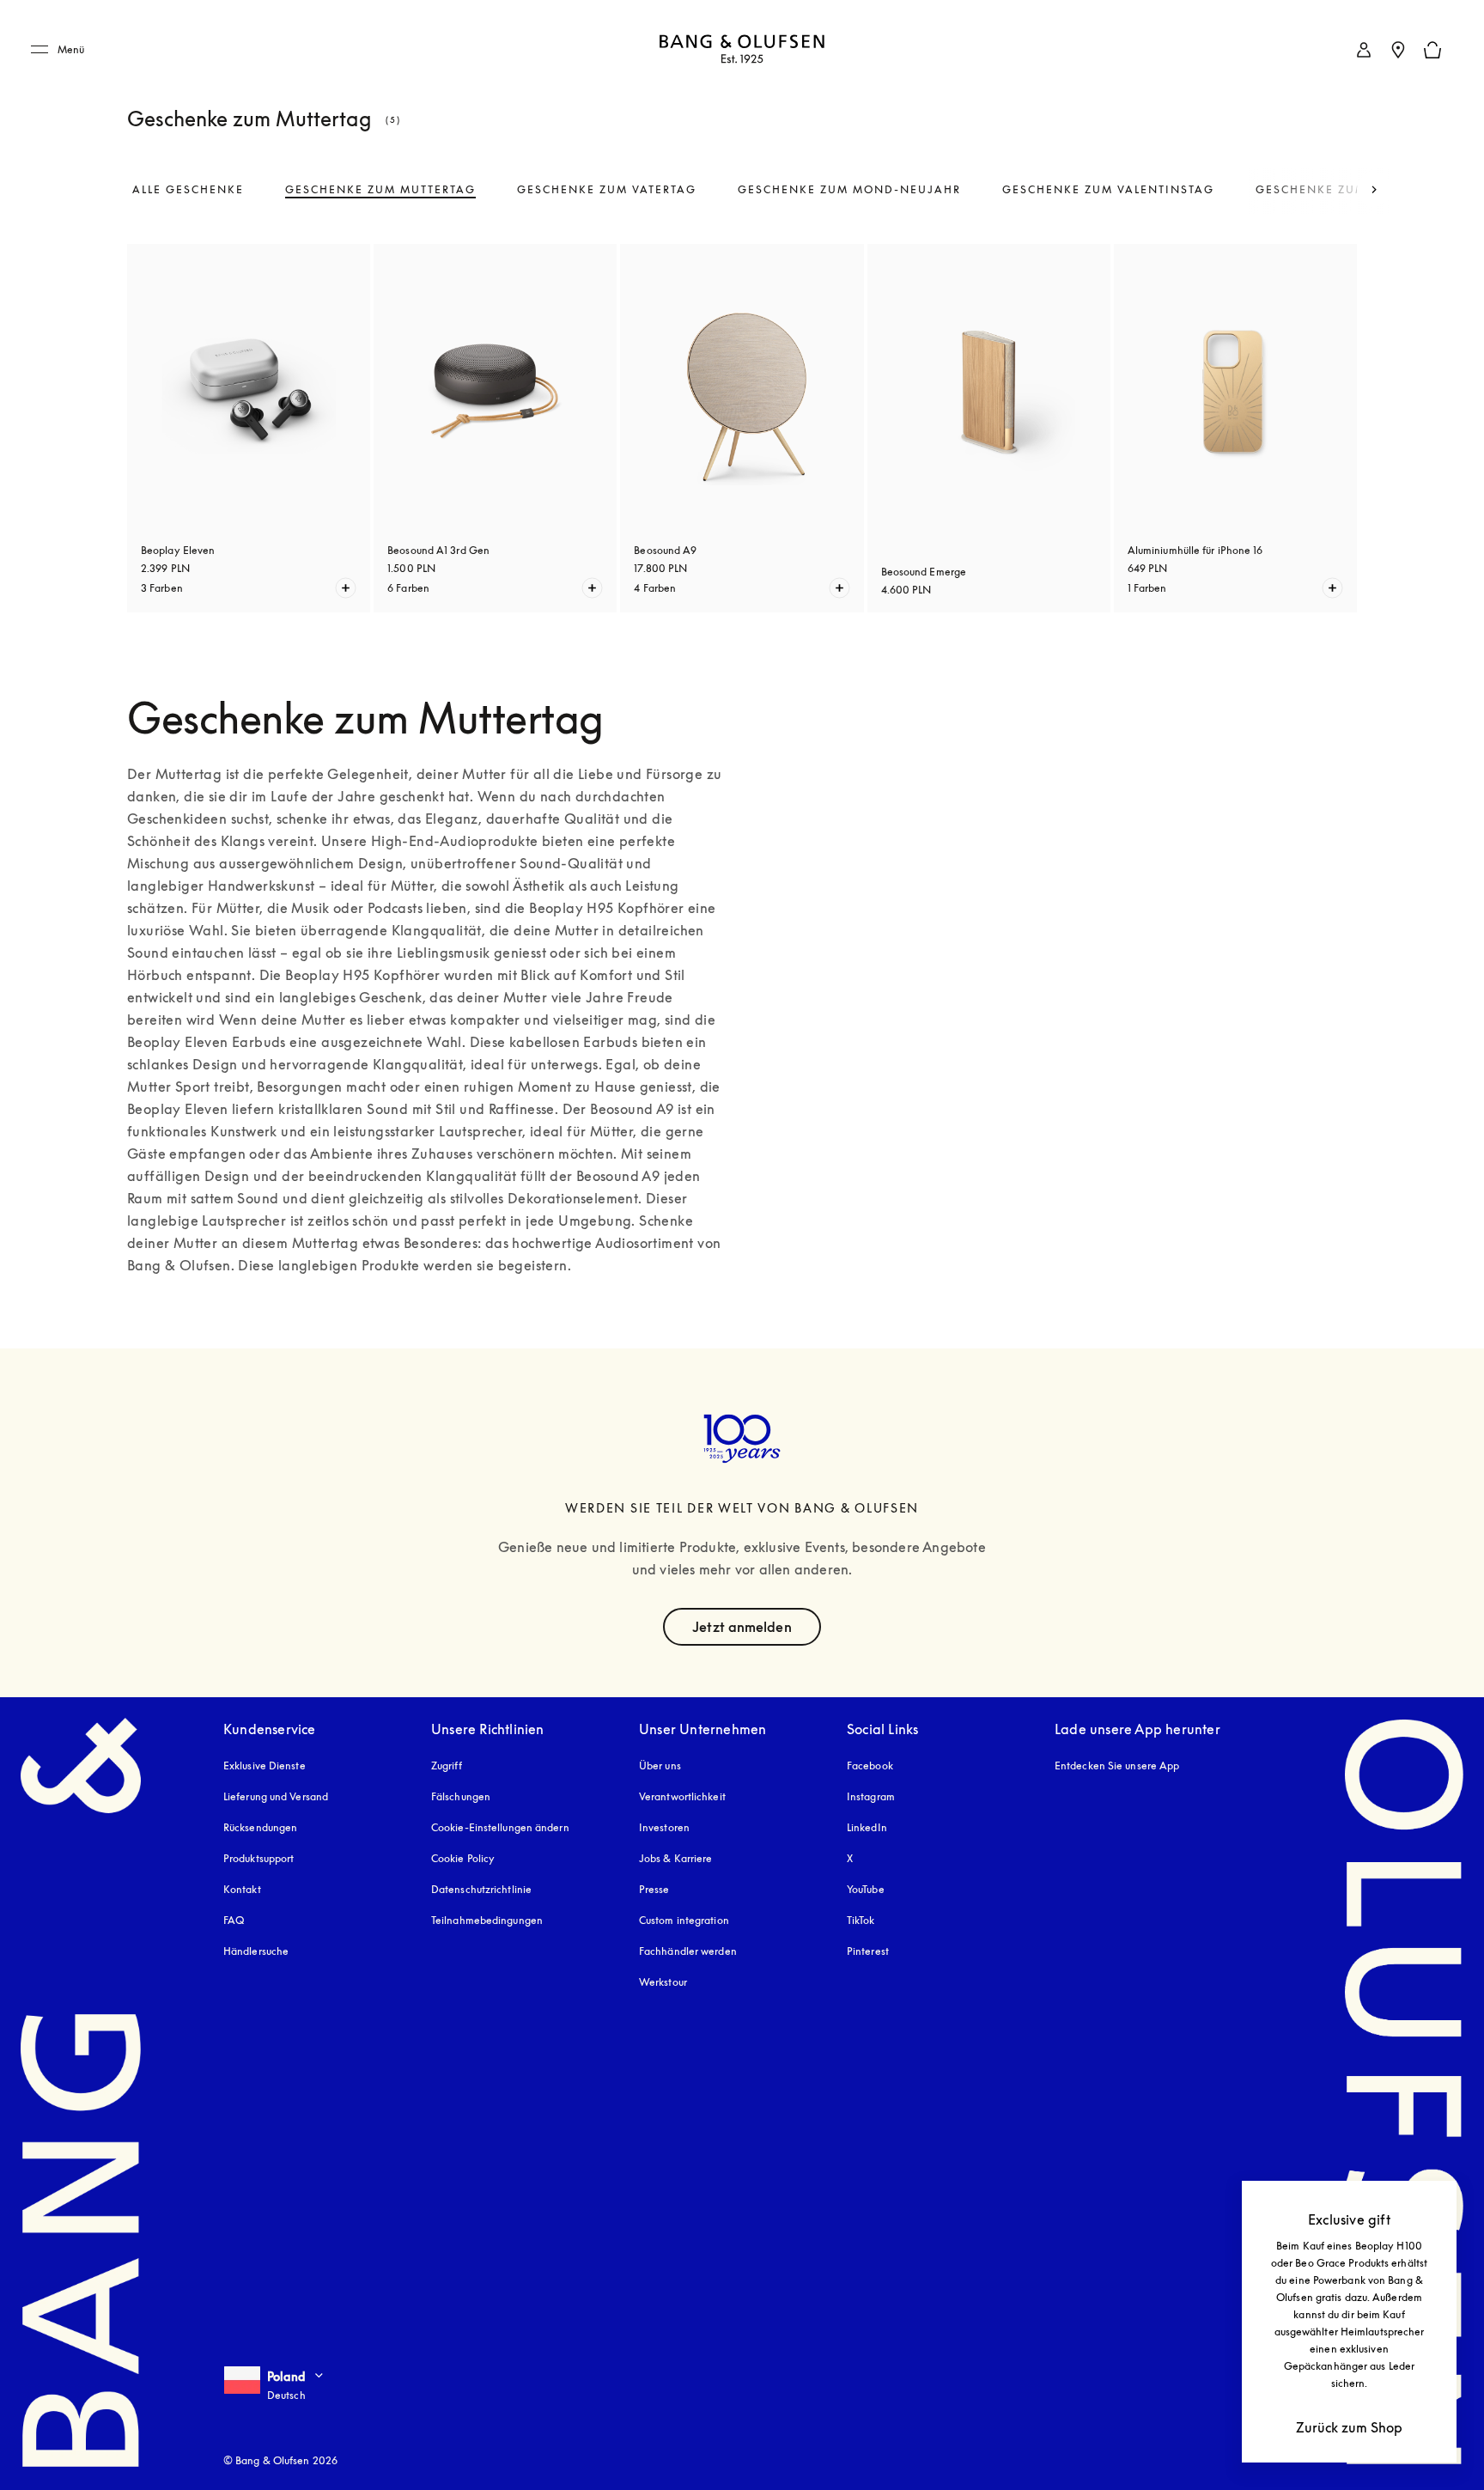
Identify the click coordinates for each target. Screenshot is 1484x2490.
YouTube (866, 1889)
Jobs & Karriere (676, 1858)
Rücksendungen (260, 1827)
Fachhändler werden (688, 1951)
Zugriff (448, 1766)
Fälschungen (461, 1796)
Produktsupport (258, 1858)
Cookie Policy (463, 1858)
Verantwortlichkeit (682, 1796)
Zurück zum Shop (1349, 2427)
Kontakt (242, 1889)
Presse (654, 1889)
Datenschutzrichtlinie (481, 1889)
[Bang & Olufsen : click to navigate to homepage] (742, 50)
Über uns (660, 1766)
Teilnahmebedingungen (487, 1920)
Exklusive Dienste (265, 1766)
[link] (1364, 50)
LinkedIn (867, 1827)
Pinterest (868, 1951)
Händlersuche (256, 1951)
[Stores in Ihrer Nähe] (1398, 50)
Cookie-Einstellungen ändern (500, 1827)
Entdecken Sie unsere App (1117, 1766)
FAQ (234, 1920)
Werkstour (663, 1982)
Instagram (871, 1796)
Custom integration (684, 1920)
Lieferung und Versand (276, 1796)
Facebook (870, 1766)
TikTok (861, 1920)
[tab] (188, 190)
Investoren (664, 1827)
